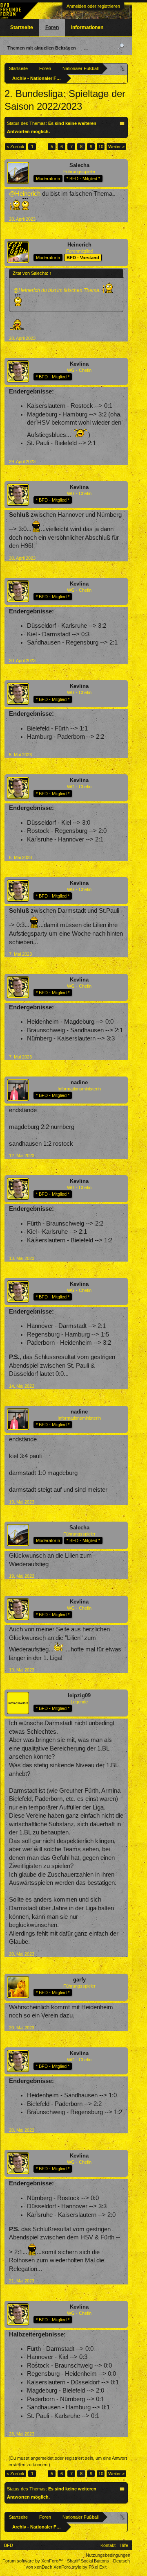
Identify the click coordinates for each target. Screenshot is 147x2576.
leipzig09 (79, 1695)
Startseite (22, 27)
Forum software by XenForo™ (33, 2561)
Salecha (79, 165)
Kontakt (108, 2545)
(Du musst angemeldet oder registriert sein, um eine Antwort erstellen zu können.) (68, 2461)
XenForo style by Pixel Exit (80, 2567)
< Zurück (16, 147)
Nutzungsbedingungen (108, 2555)
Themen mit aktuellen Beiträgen (42, 48)
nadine (79, 1082)
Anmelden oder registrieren (93, 6)
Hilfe (124, 2545)
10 (101, 147)
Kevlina (79, 364)
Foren (52, 27)
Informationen (87, 27)
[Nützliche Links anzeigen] (123, 68)
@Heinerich (25, 194)
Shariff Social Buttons (88, 2561)
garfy (79, 1980)
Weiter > (116, 147)
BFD (9, 2545)
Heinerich (79, 245)
